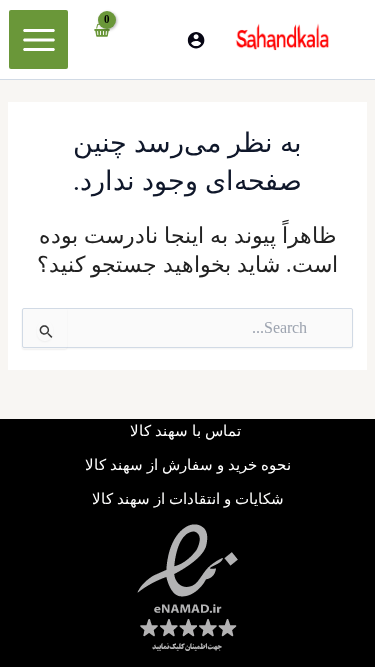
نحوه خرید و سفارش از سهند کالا (188, 465)
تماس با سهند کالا (187, 431)
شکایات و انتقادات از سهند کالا (188, 499)
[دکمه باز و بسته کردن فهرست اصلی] (38, 39)
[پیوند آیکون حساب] (196, 40)
